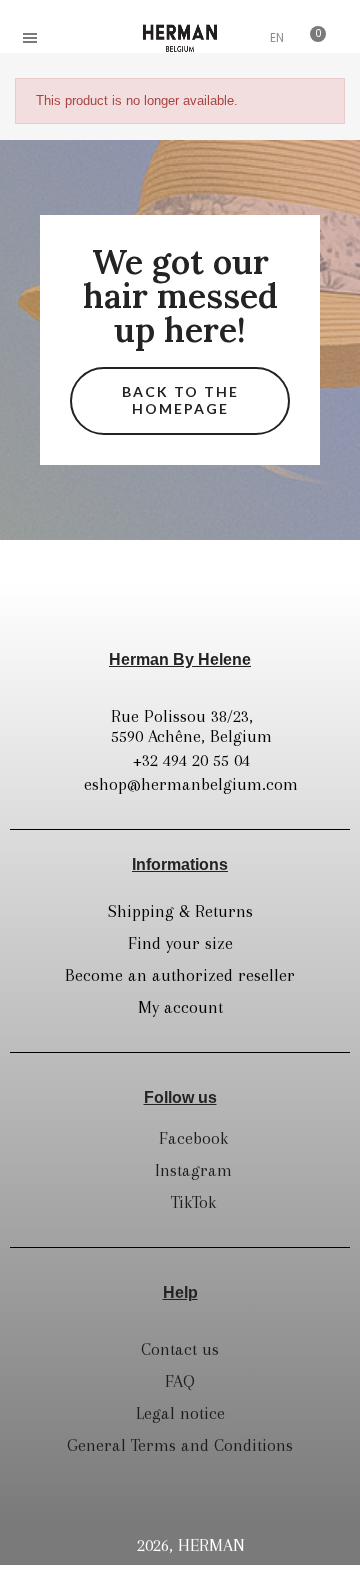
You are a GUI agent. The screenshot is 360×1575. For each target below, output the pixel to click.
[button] (74, 38)
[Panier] (312, 38)
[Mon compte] (240, 40)
